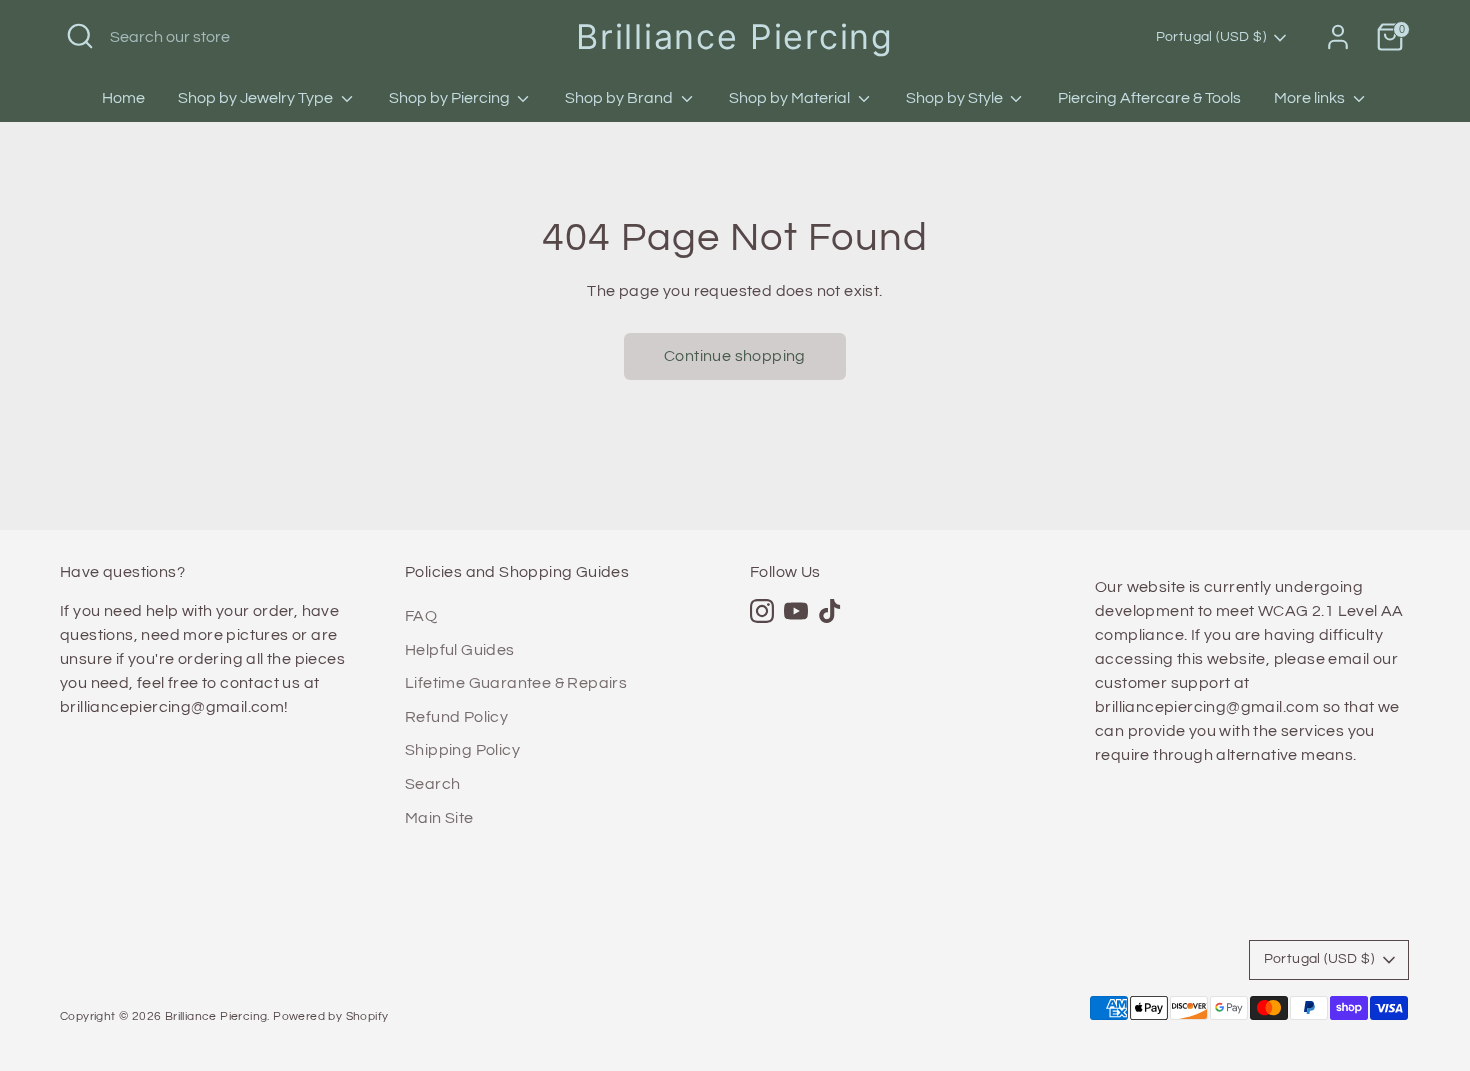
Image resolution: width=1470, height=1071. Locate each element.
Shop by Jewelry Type (257, 98)
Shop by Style (956, 98)
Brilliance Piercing (734, 36)
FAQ (421, 616)
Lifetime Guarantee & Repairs (516, 683)
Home (123, 98)
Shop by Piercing (451, 98)
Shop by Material (791, 98)
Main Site (439, 818)
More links (1311, 98)
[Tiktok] (830, 611)
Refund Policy (456, 717)
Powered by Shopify (330, 1016)
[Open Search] (80, 36)
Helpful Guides (460, 650)
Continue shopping (735, 356)
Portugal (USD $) (1211, 37)
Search (432, 784)
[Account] (1338, 37)
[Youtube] (796, 611)
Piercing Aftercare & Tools (1149, 98)
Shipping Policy (462, 750)
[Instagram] (762, 611)
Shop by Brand (620, 98)
